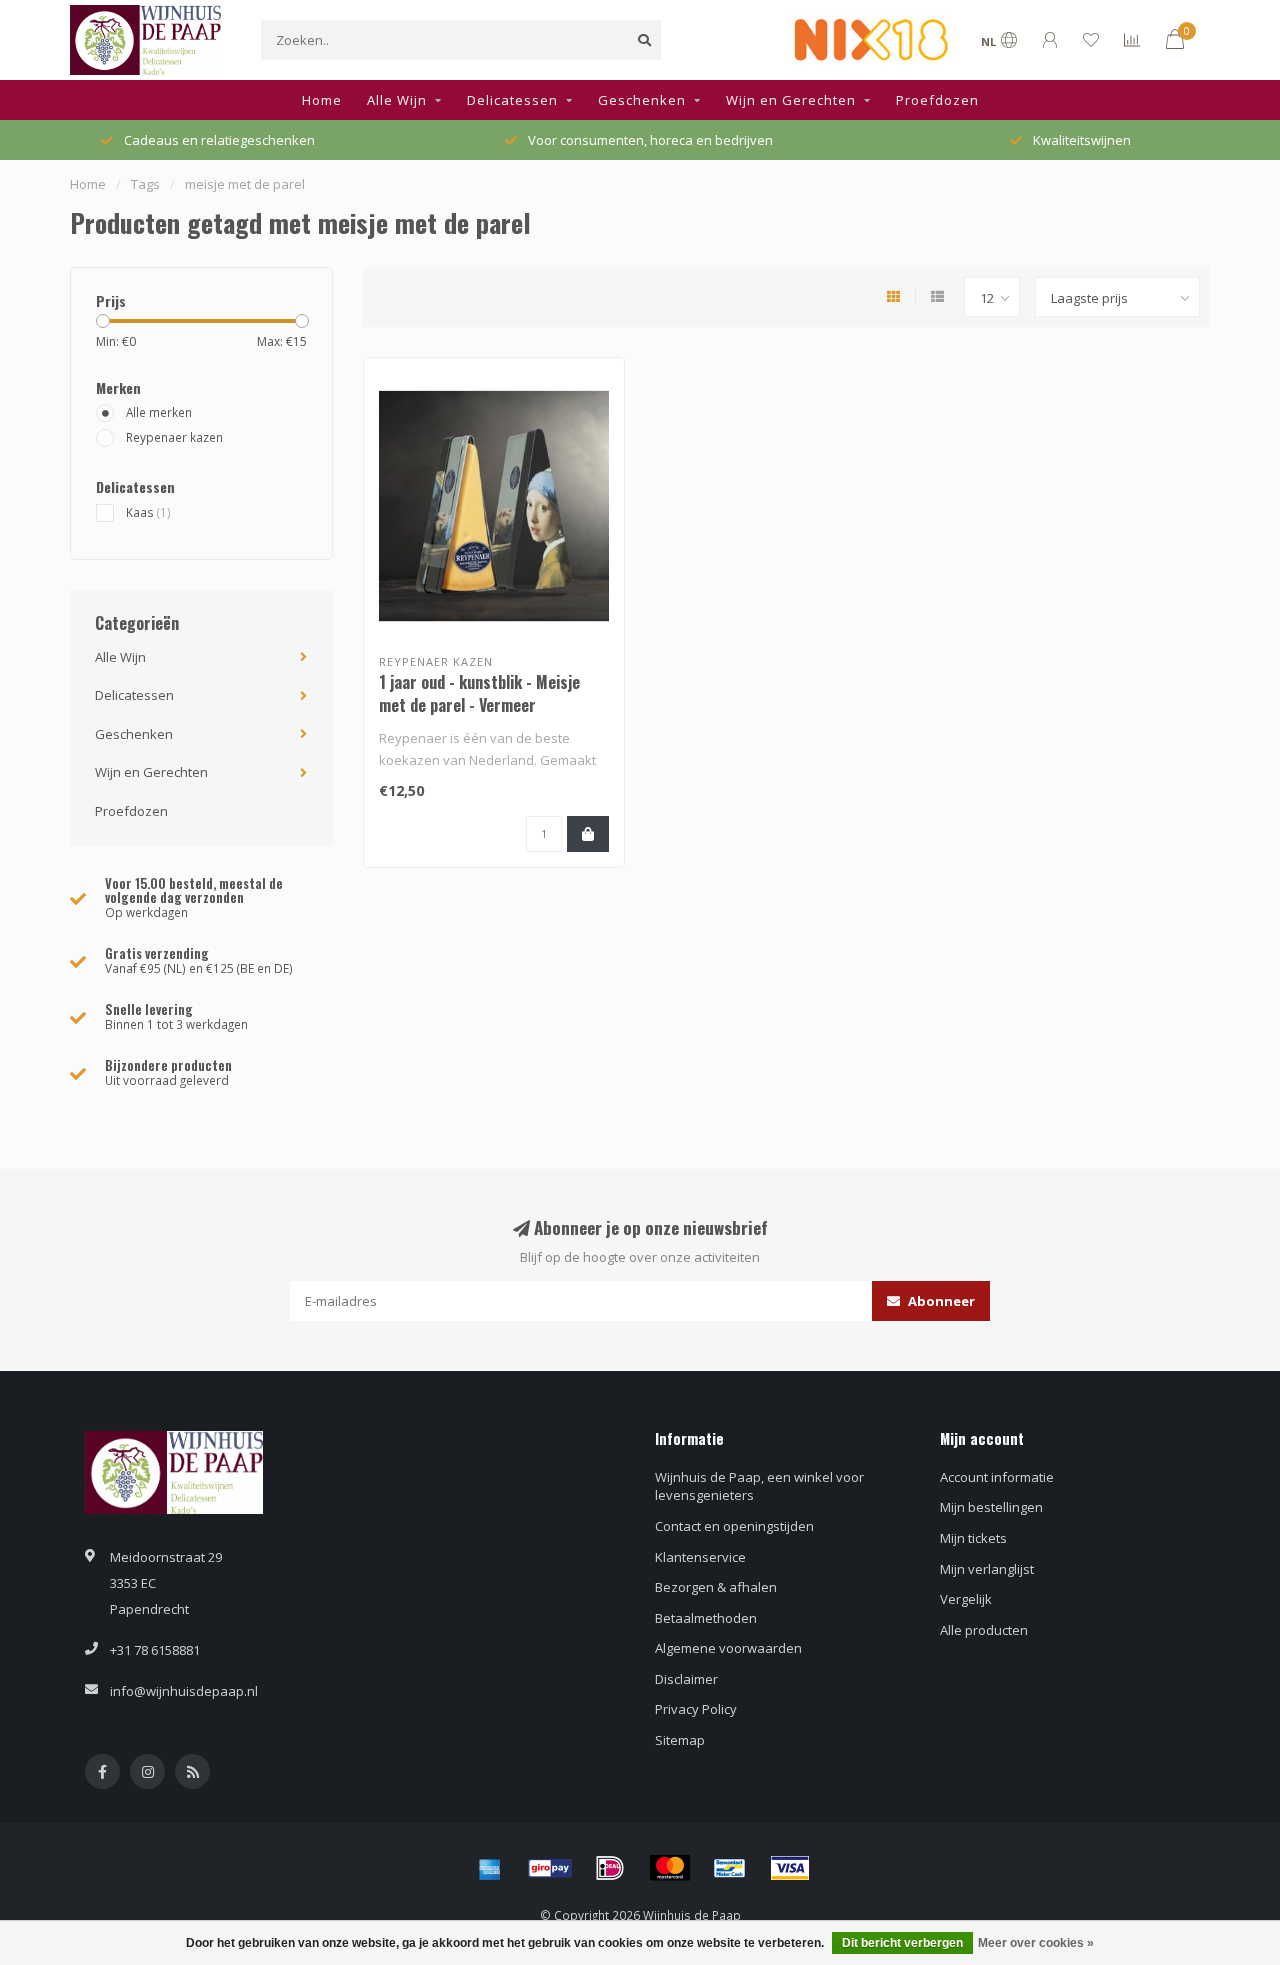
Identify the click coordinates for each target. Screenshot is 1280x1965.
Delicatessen (512, 100)
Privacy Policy (696, 1709)
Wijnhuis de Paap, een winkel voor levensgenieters (759, 1486)
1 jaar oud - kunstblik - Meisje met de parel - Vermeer (479, 693)
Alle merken (159, 412)
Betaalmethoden (706, 1618)
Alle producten (984, 1630)
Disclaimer (686, 1679)
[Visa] (790, 1868)
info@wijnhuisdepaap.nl (184, 1691)
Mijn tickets (973, 1538)
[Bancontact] (730, 1868)
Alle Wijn (397, 100)
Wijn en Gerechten (791, 100)
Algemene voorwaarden (728, 1648)
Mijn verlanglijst (987, 1569)
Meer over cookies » (1036, 1943)
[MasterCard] (670, 1868)
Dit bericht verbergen (902, 1943)
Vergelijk (966, 1599)
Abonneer (940, 1301)
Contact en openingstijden (734, 1526)
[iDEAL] (610, 1868)
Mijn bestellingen (991, 1507)
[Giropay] (550, 1868)
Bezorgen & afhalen (716, 1587)
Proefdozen (937, 100)
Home (322, 100)
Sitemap (680, 1740)
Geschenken (642, 100)
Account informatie (997, 1477)
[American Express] (490, 1868)
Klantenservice (700, 1557)
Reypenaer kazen (174, 437)
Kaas (148, 512)
